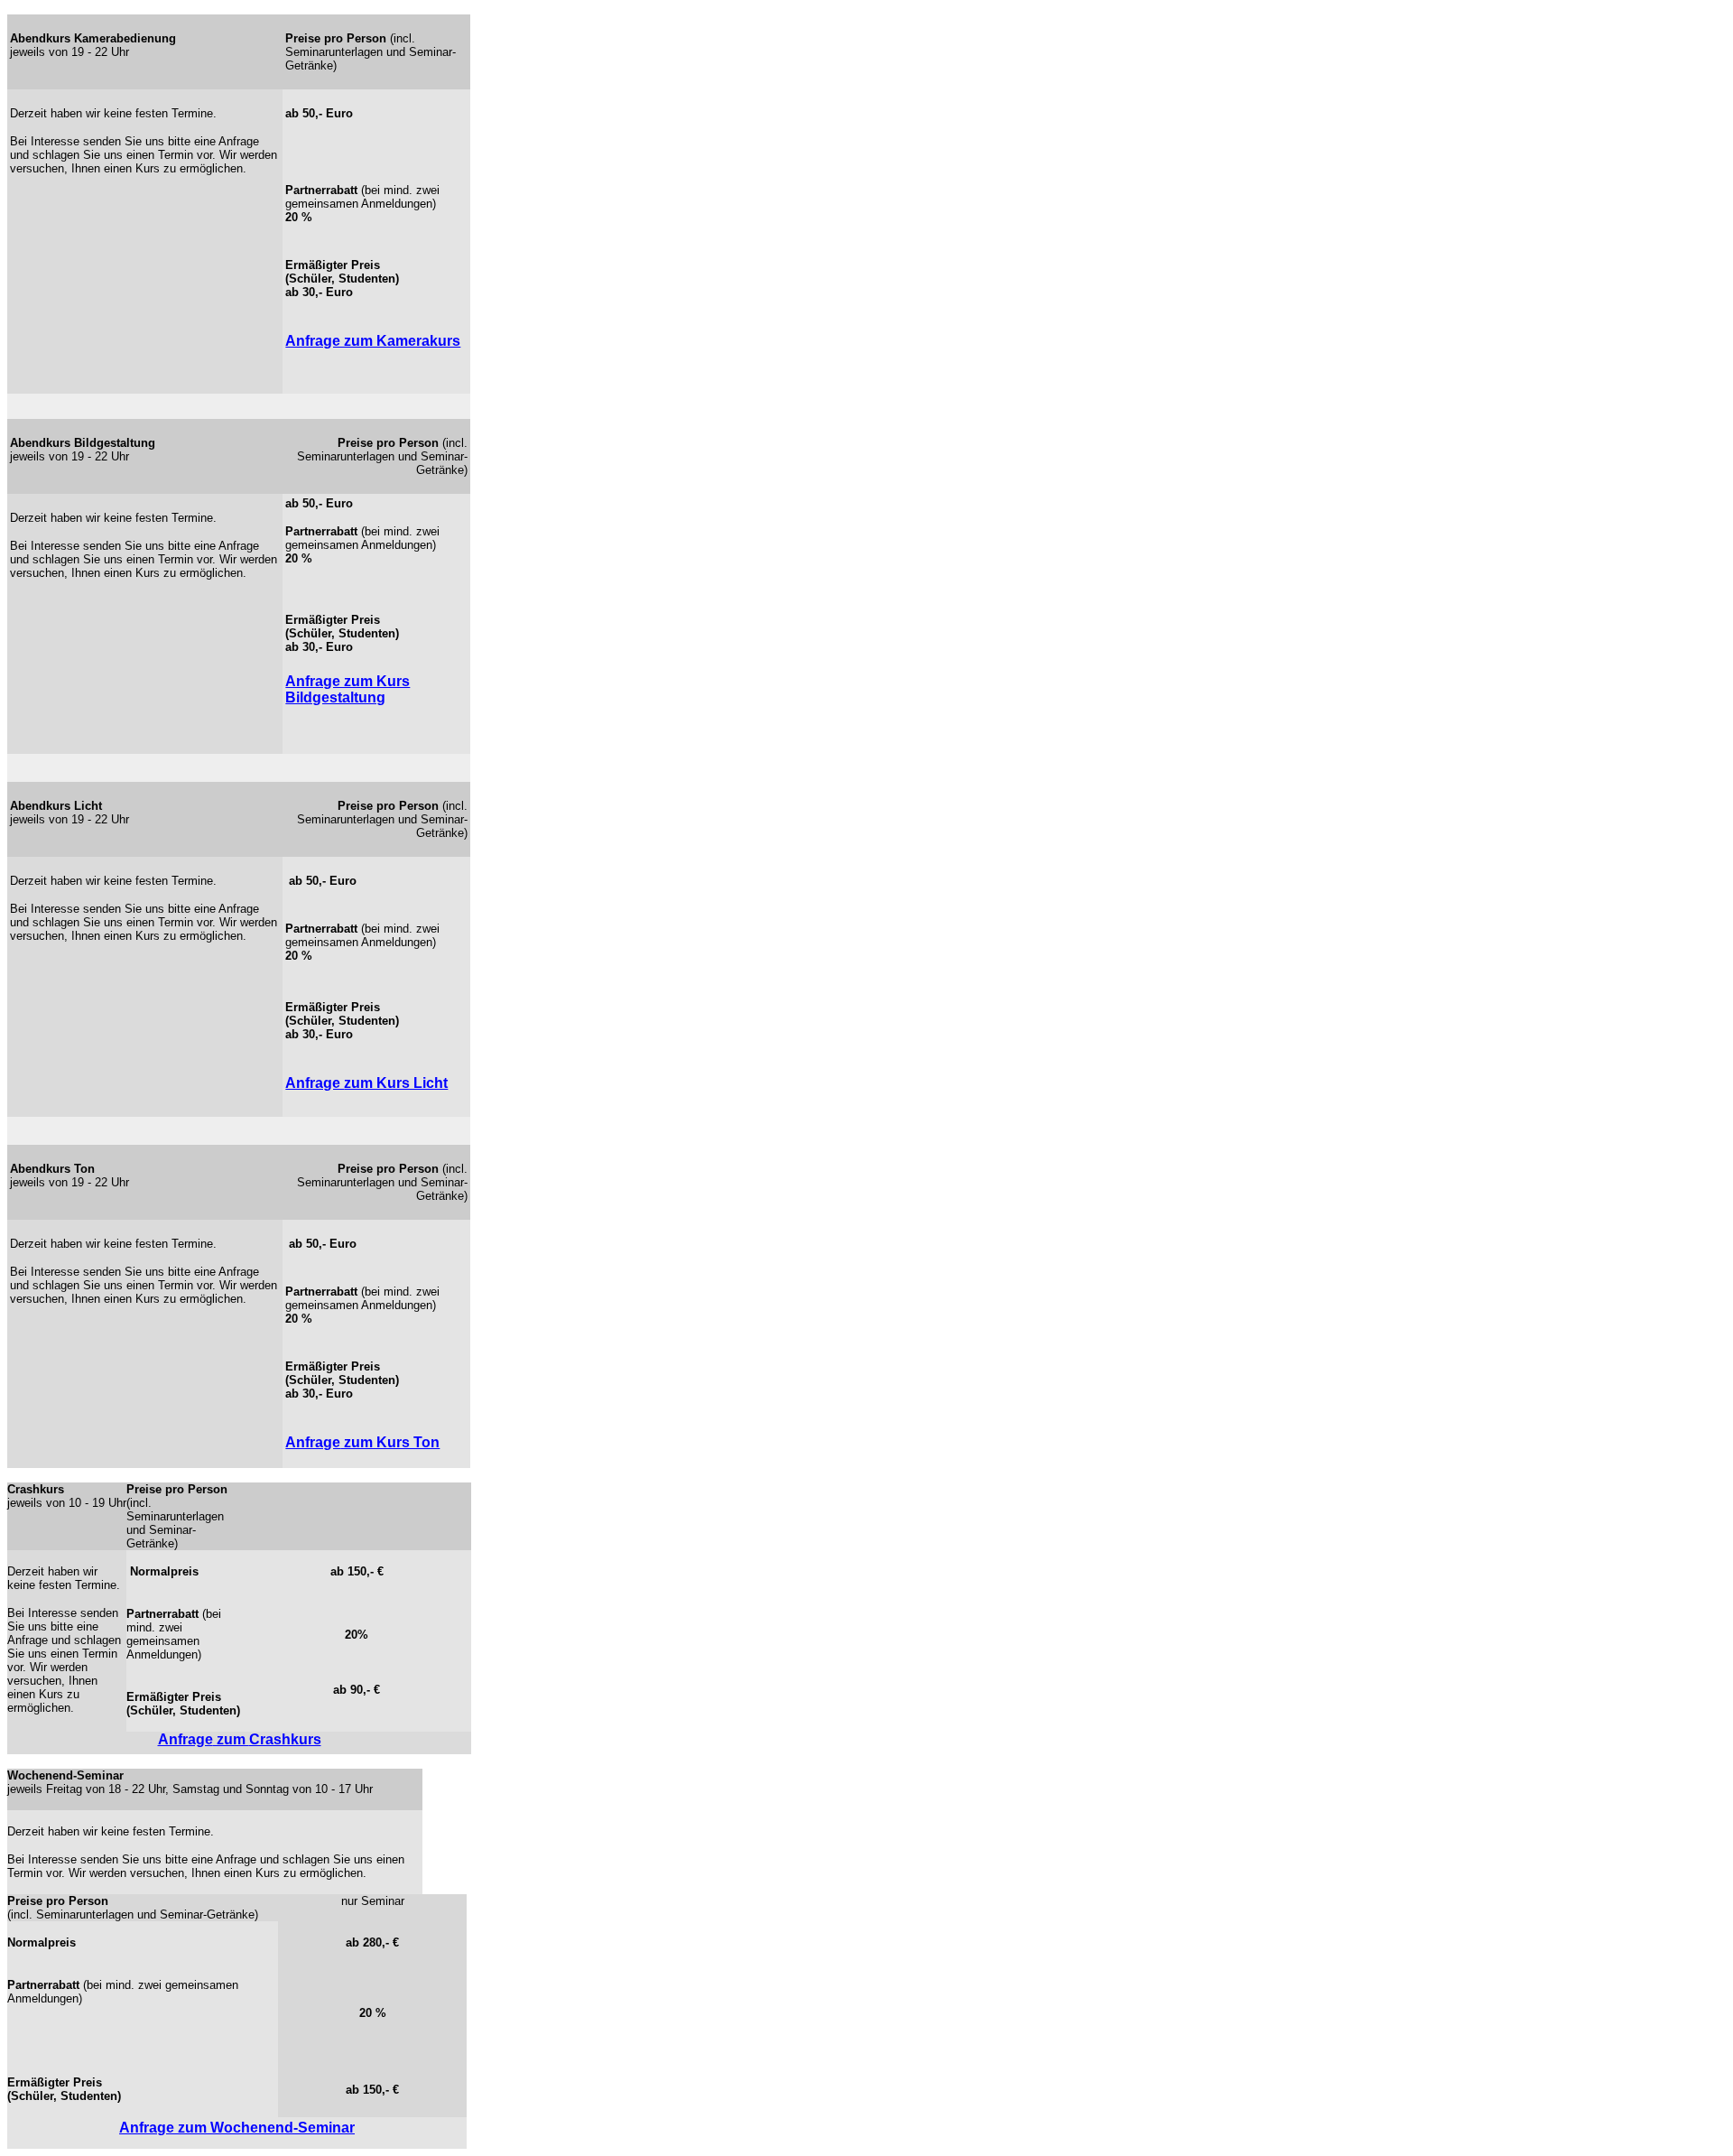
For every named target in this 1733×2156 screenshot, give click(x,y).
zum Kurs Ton (390, 1442)
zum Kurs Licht (396, 1083)
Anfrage (315, 1083)
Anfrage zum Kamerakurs (373, 341)
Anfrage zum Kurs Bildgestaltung (348, 689)
